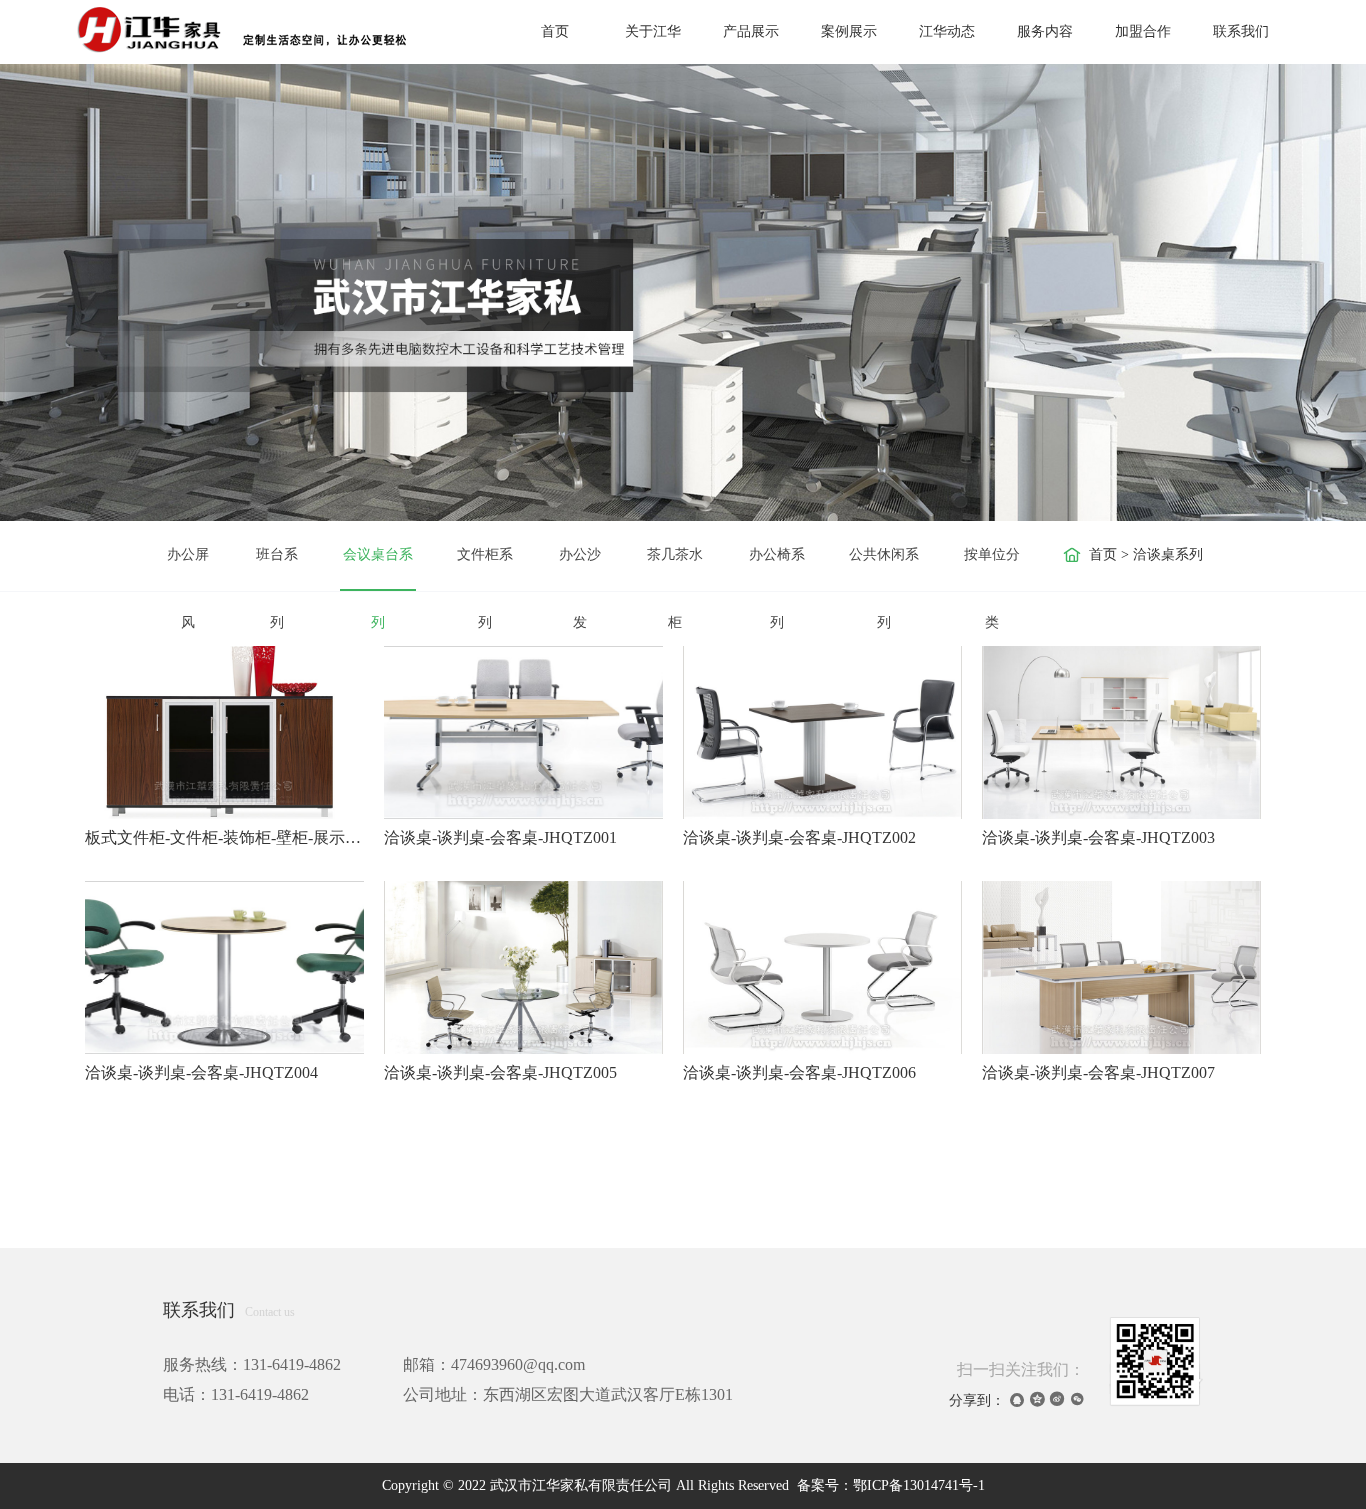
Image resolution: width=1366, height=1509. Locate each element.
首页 (555, 31)
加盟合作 (1143, 31)
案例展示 (849, 31)
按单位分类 (992, 568)
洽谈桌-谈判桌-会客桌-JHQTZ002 (799, 837)
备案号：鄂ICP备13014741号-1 (891, 1485)
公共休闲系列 (884, 568)
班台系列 (277, 568)
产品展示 (751, 31)
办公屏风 (188, 568)
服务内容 (1045, 31)
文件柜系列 (485, 568)
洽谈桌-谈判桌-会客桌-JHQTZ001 (500, 837)
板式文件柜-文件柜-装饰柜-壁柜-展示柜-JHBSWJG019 (224, 837)
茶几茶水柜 (675, 568)
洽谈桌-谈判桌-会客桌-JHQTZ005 (500, 1072)
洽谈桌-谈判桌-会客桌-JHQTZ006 (799, 1072)
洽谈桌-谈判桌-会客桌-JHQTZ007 (1098, 1072)
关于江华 (653, 31)
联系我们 (1241, 31)
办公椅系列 (777, 568)
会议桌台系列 (378, 569)
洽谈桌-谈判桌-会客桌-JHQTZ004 (201, 1072)
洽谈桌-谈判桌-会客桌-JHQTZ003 (1098, 837)
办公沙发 (580, 568)
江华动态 (947, 31)
